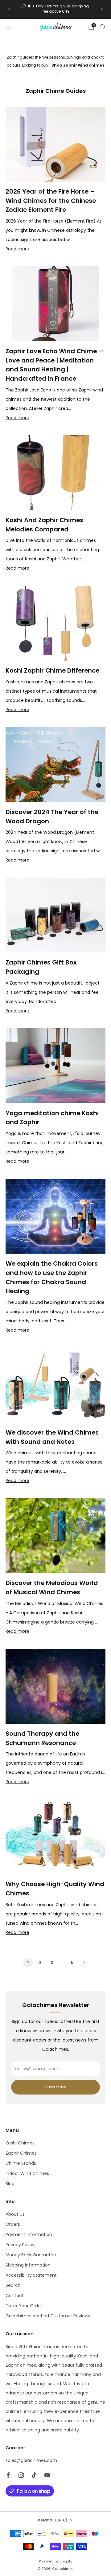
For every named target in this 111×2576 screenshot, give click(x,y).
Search (13, 2285)
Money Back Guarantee (31, 2255)
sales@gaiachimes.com (31, 2460)
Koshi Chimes (20, 2143)
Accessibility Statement (31, 2275)
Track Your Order (24, 2306)
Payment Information (29, 2234)
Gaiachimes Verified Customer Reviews (48, 2316)
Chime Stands (21, 2163)
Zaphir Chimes (21, 2153)
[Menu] (9, 27)
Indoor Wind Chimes (27, 2173)
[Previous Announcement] (9, 9)
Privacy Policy (20, 2245)
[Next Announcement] (102, 9)
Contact (15, 2295)
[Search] (102, 27)
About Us (15, 2214)
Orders (13, 2224)
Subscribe (55, 2087)
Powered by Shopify (55, 2561)
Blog (10, 2184)
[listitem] (55, 9)
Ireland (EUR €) (53, 2520)
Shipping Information (28, 2265)
